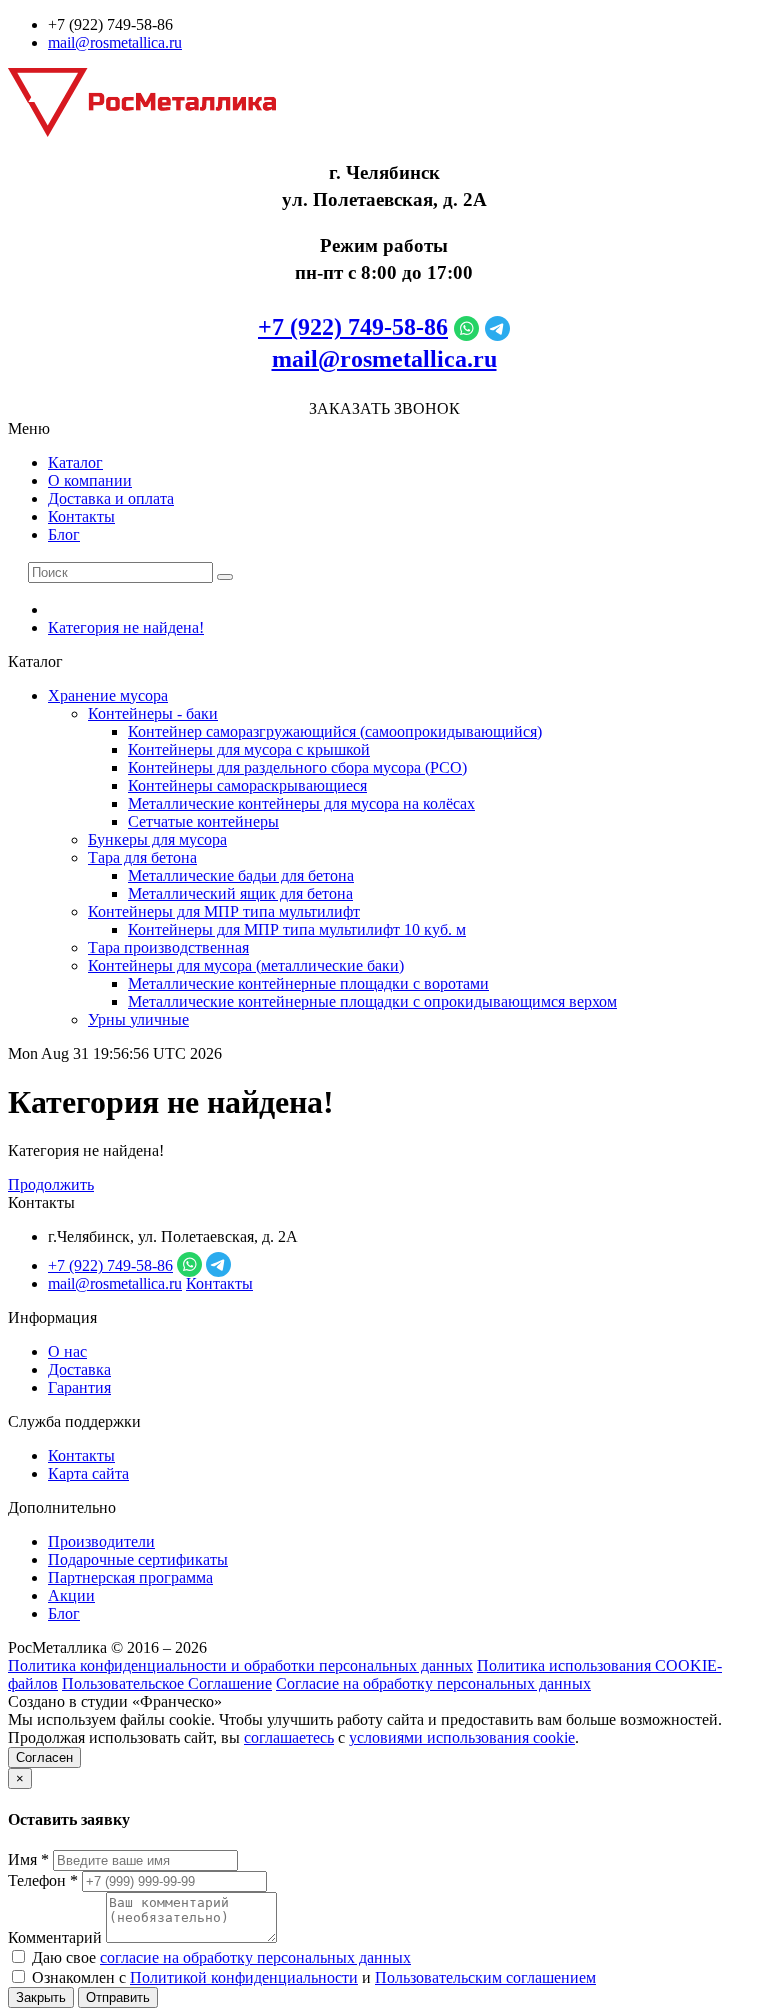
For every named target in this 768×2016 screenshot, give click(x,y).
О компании (90, 480)
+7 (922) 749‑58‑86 (353, 327)
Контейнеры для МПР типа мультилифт (224, 911)
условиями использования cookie (462, 1737)
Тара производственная (168, 947)
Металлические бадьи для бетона (241, 875)
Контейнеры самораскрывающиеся (247, 785)
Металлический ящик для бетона (240, 893)
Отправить (118, 1997)
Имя (28, 1859)
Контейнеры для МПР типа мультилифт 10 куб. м (297, 929)
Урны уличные (138, 1019)
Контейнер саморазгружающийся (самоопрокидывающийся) (335, 731)
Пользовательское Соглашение (167, 1683)
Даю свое (219, 1957)
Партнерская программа (130, 1577)
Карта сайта (88, 1473)
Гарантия (79, 1387)
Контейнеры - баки (153, 713)
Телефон (43, 1880)
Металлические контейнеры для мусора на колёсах (301, 803)
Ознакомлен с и (312, 1977)
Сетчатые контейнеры (203, 821)
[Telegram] (497, 327)
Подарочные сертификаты (138, 1559)
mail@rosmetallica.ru (115, 42)
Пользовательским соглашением (485, 1977)
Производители (101, 1541)
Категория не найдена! (126, 627)
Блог (64, 534)
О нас (67, 1351)
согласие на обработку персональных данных (255, 1957)
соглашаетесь (289, 1737)
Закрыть (41, 1997)
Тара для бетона (142, 857)
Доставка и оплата (111, 498)
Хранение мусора (108, 695)
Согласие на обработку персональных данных (433, 1683)
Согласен (44, 1757)
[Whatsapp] (466, 327)
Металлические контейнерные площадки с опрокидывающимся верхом (372, 1001)
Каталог (75, 462)
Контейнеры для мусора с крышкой (249, 749)
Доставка (79, 1369)
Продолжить (51, 1184)
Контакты (81, 516)
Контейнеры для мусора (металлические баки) (246, 965)
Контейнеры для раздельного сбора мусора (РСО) (297, 767)
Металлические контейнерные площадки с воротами (308, 983)
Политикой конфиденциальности (244, 1977)
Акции (71, 1595)
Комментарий (55, 1937)
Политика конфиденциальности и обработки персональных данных (240, 1665)
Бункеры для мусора (157, 839)
